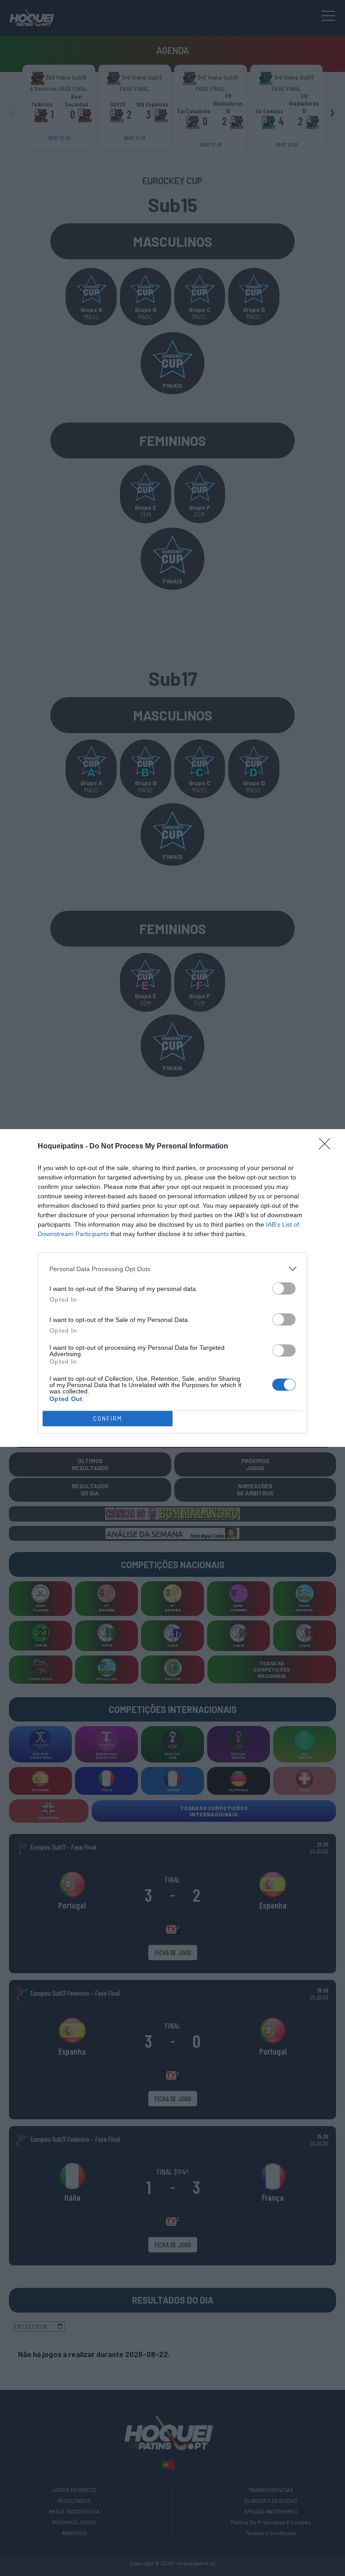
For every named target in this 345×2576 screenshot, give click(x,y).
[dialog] (172, 1288)
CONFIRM (108, 1419)
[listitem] (172, 1269)
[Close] (327, 1147)
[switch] (284, 1288)
